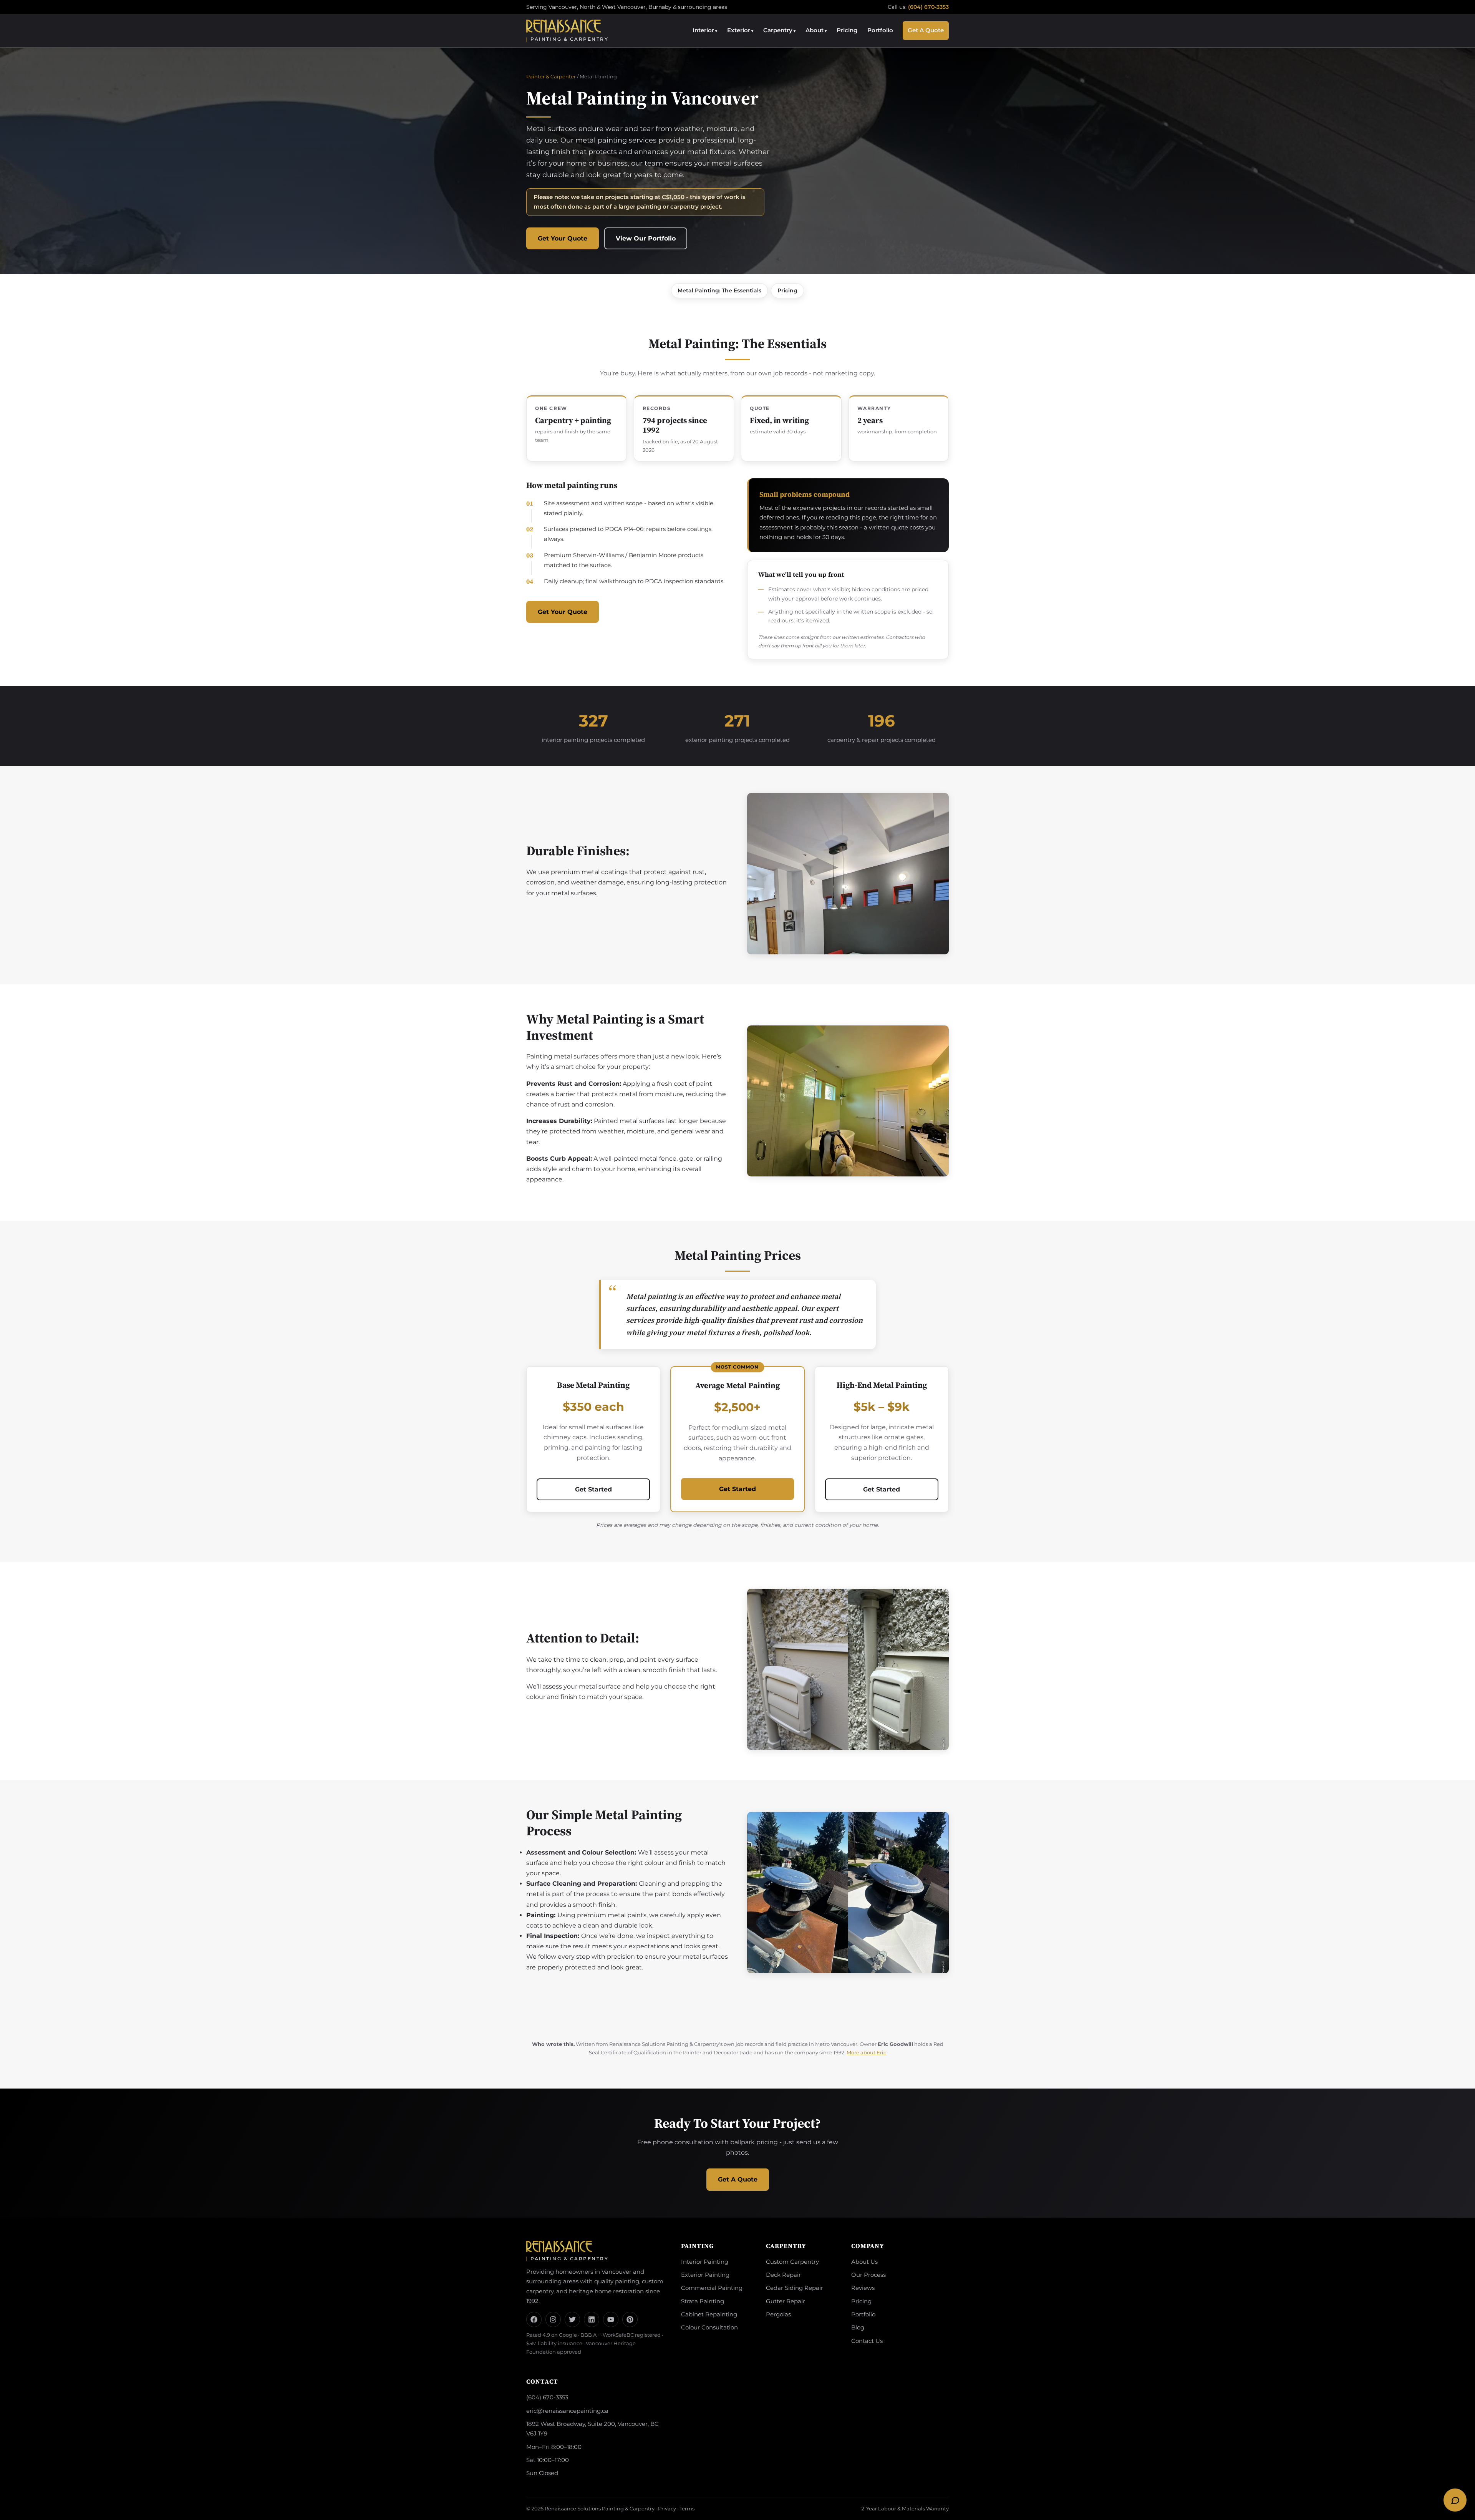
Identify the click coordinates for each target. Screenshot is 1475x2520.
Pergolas (778, 2314)
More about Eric (866, 2053)
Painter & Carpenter (551, 76)
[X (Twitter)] (572, 2319)
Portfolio (880, 30)
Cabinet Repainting (709, 2314)
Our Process (868, 2275)
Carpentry (778, 30)
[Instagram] (553, 2319)
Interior (703, 30)
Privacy (667, 2508)
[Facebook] (534, 2319)
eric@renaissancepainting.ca (567, 2411)
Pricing (847, 30)
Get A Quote (926, 30)
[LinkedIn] (592, 2319)
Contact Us (867, 2341)
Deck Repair (783, 2275)
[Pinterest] (630, 2319)
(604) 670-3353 (928, 7)
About (815, 30)
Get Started (593, 1489)
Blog (858, 2328)
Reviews (863, 2288)
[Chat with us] (1455, 2500)
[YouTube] (611, 2319)
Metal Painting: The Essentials (719, 290)
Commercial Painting (712, 2288)
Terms (687, 2508)
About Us (864, 2262)
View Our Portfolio (646, 238)
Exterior (739, 30)
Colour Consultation (709, 2328)
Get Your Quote (563, 238)
